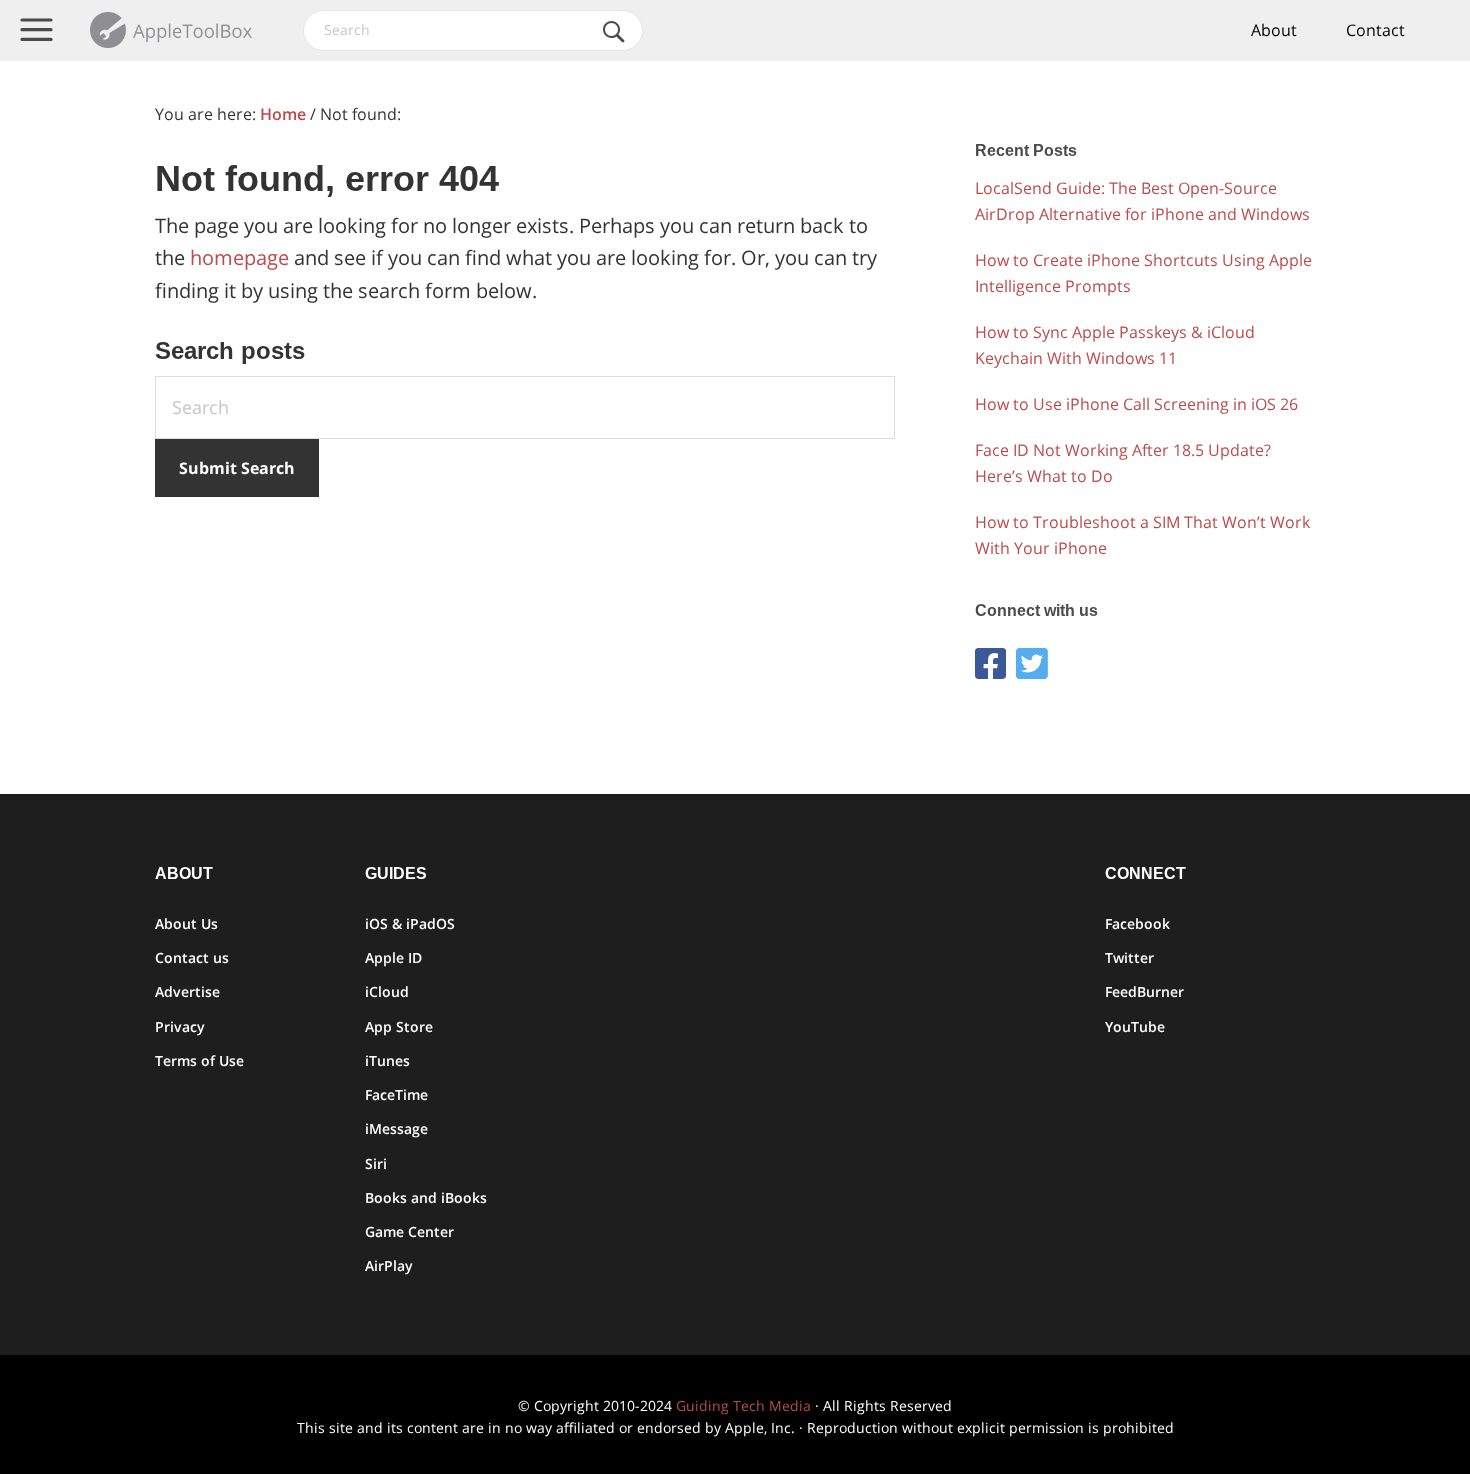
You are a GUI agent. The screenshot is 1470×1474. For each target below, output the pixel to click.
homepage (239, 257)
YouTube (1135, 1026)
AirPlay (389, 1265)
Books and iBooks (426, 1197)
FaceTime (396, 1094)
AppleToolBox (173, 30)
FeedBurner (1144, 991)
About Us (186, 923)
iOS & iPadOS (410, 923)
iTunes (387, 1060)
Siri (376, 1163)
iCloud (387, 991)
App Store (399, 1026)
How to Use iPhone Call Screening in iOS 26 (1136, 404)
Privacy (180, 1026)
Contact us (192, 957)
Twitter (1129, 957)
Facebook (1137, 923)
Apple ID (393, 957)
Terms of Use (199, 1060)
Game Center (409, 1231)
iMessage (396, 1128)
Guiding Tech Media (743, 1405)
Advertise (187, 991)
